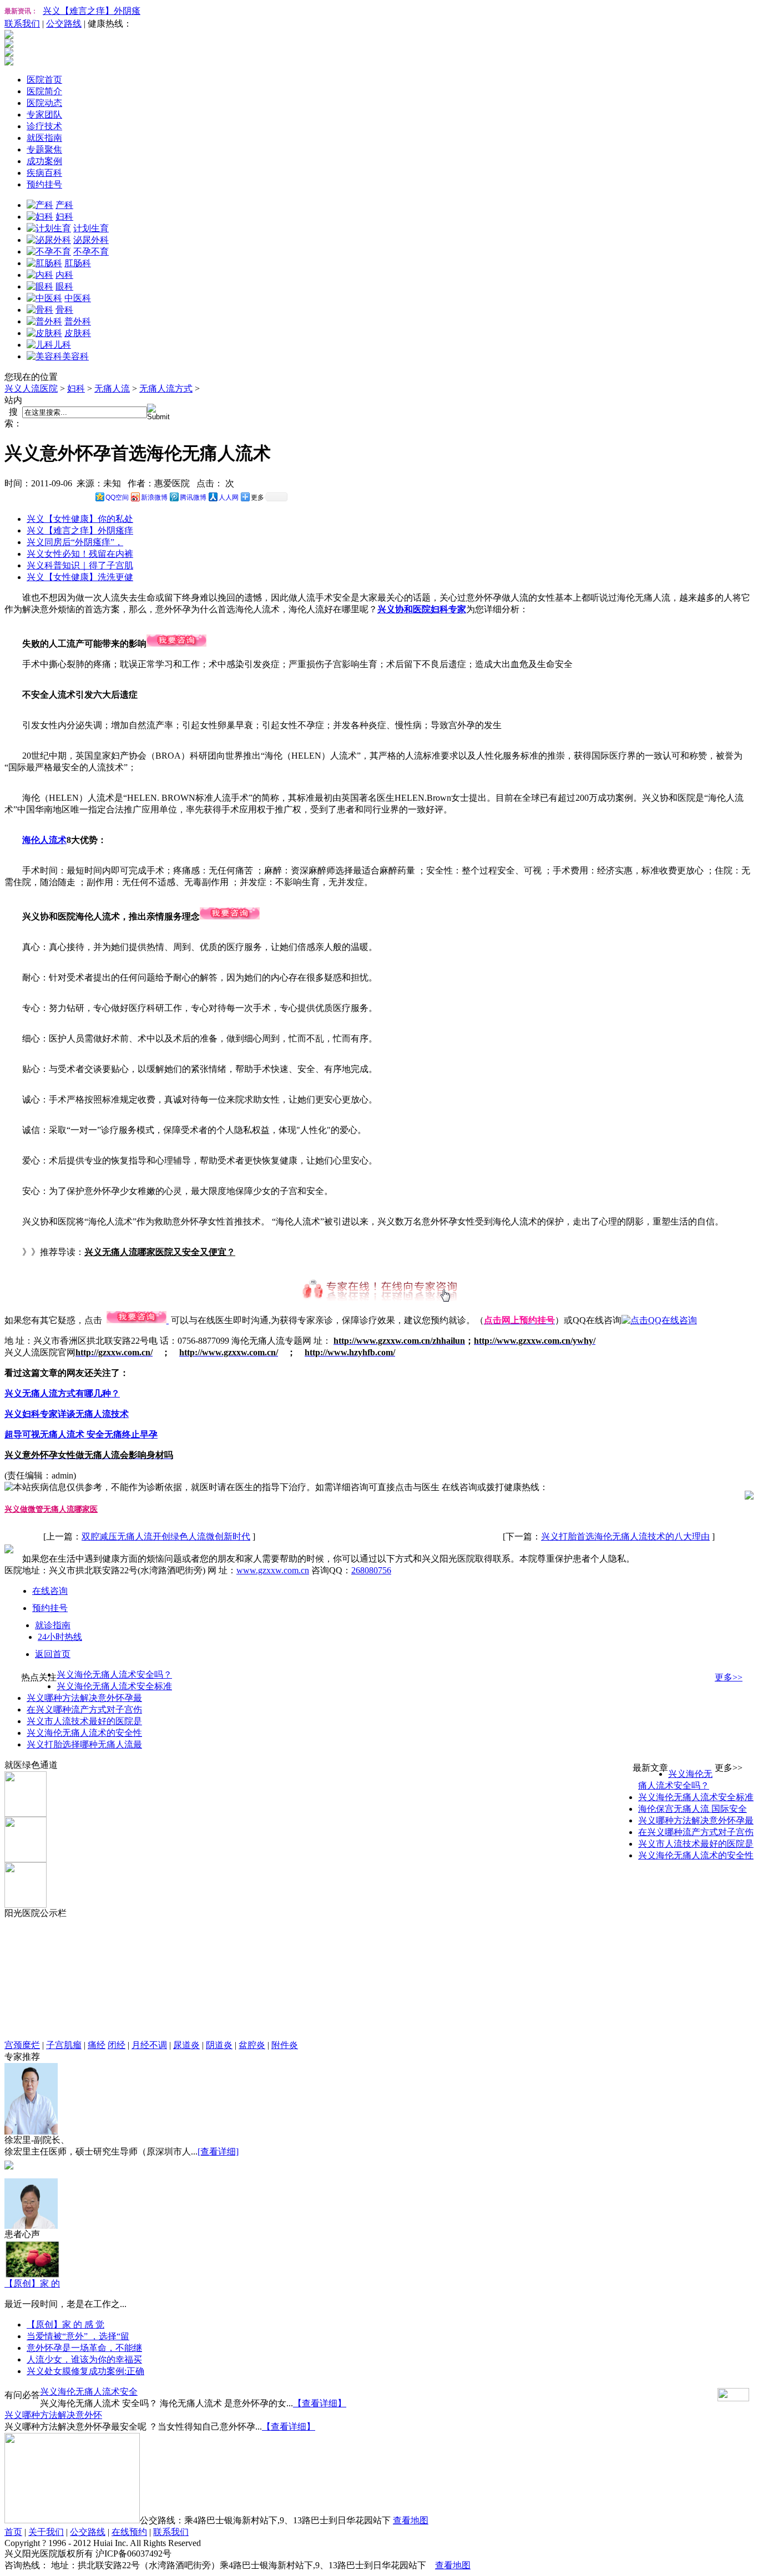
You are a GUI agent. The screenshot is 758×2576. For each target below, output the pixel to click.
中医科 (78, 298)
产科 (64, 205)
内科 (64, 275)
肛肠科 (78, 263)
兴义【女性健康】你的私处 (80, 519)
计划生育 (91, 228)
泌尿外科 (91, 240)
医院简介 (44, 91)
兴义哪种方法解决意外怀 (53, 2415)
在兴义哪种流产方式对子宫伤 (84, 1709)
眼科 (64, 286)
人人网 (229, 497)
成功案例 (44, 161)
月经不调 (149, 2045)
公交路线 (64, 24)
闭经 (117, 2045)
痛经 (97, 2045)
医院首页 (44, 80)
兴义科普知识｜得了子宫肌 (80, 565)
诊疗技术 (44, 126)
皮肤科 (78, 333)
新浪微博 (154, 497)
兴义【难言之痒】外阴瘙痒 (80, 530)
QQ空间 (117, 497)
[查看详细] (218, 2151)
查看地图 (411, 2520)
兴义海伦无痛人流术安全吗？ (114, 1675)
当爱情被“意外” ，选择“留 (78, 2336)
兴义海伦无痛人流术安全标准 (114, 1686)
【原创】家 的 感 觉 (65, 2325)
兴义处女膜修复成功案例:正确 (85, 2371)
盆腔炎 (252, 2045)
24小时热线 (60, 1637)
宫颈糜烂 (22, 2045)
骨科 (64, 310)
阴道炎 (219, 2045)
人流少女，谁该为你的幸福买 (84, 2359)
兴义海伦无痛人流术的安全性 (84, 1733)
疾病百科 (44, 173)
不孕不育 (91, 251)
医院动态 (44, 103)
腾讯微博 (193, 497)
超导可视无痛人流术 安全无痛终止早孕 (81, 1434)
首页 (13, 2532)
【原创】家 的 (32, 2283)
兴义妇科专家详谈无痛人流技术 (67, 1414)
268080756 (371, 1570)
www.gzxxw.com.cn (273, 1570)
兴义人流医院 (31, 388)
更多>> (729, 1677)
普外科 (78, 321)
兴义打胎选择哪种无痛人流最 (84, 1744)
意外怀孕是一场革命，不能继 (84, 2348)
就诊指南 (53, 1625)
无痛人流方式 (166, 388)
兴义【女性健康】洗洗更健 (80, 577)
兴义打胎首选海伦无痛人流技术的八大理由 (625, 1536)
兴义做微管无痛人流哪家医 (51, 1509)
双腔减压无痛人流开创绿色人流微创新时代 (166, 1536)
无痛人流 (112, 388)
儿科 (62, 345)
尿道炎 (186, 2045)
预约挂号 (44, 184)
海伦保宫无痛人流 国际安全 (693, 1809)
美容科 (75, 356)
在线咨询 (50, 1591)
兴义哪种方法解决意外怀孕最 (84, 1698)
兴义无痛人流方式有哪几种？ (62, 1393)
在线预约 (129, 2532)
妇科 (64, 217)
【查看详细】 (320, 2403)
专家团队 (44, 115)
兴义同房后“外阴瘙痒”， (75, 542)
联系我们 (22, 24)
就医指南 (44, 138)
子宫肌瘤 (64, 2045)
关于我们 (46, 2532)
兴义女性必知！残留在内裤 (80, 554)
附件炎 (285, 2045)
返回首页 (53, 1654)
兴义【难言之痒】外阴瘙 (92, 11)
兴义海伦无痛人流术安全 (89, 2392)
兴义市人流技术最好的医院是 (84, 1721)
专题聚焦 (44, 149)
